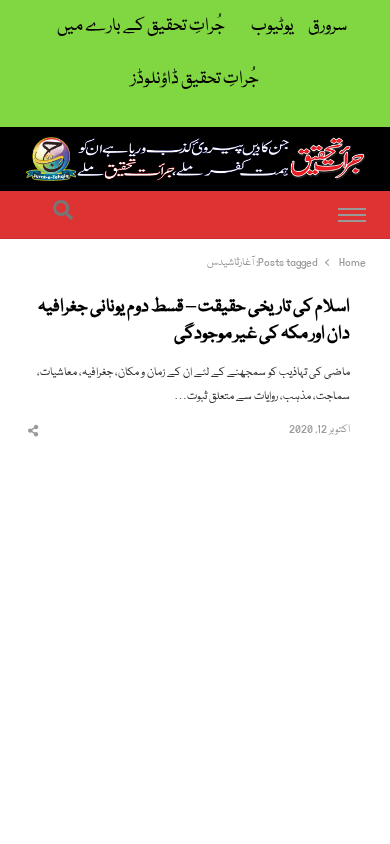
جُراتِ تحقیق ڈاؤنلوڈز (195, 79)
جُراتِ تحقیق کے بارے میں (141, 26)
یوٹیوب (272, 26)
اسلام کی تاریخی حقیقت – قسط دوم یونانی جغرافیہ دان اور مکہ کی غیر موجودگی (194, 321)
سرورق (327, 26)
